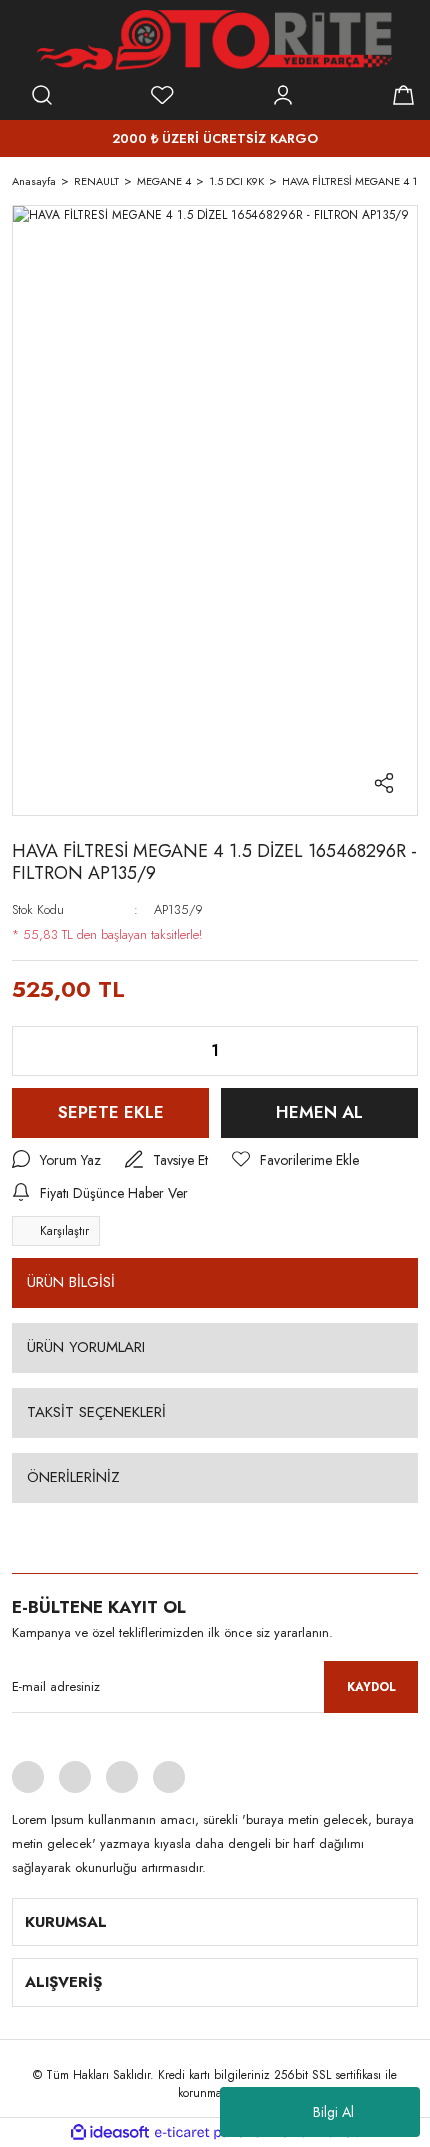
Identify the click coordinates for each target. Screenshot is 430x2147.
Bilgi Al (333, 2112)
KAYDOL (371, 1687)
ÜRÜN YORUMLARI (86, 1347)
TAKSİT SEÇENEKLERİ (96, 1412)
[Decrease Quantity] (43, 1051)
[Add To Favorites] (295, 1160)
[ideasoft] (110, 2132)
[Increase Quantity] (387, 1051)
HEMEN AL (319, 1112)
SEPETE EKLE (111, 1112)
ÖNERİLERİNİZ (73, 1477)
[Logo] (214, 40)
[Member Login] (283, 95)
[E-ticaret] (212, 2133)
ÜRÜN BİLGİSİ (71, 1282)
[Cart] (403, 95)
